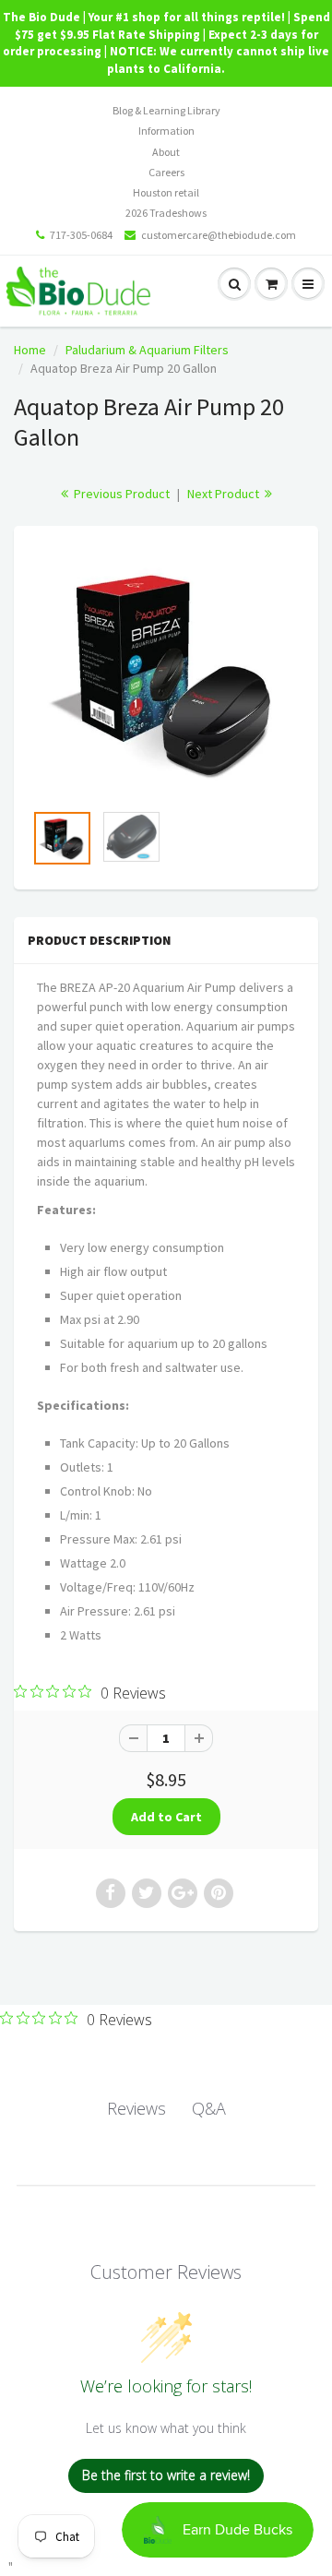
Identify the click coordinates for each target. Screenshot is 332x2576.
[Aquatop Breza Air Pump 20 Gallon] (166, 673)
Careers (166, 172)
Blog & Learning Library (166, 110)
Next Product (225, 494)
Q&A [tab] (209, 2108)
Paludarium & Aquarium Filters (147, 350)
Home (30, 350)
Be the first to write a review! (166, 2475)
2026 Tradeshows (166, 213)
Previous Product (120, 494)
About (166, 152)
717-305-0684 (81, 235)
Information (166, 131)
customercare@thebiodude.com (219, 235)
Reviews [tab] (136, 2108)
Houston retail (166, 192)
